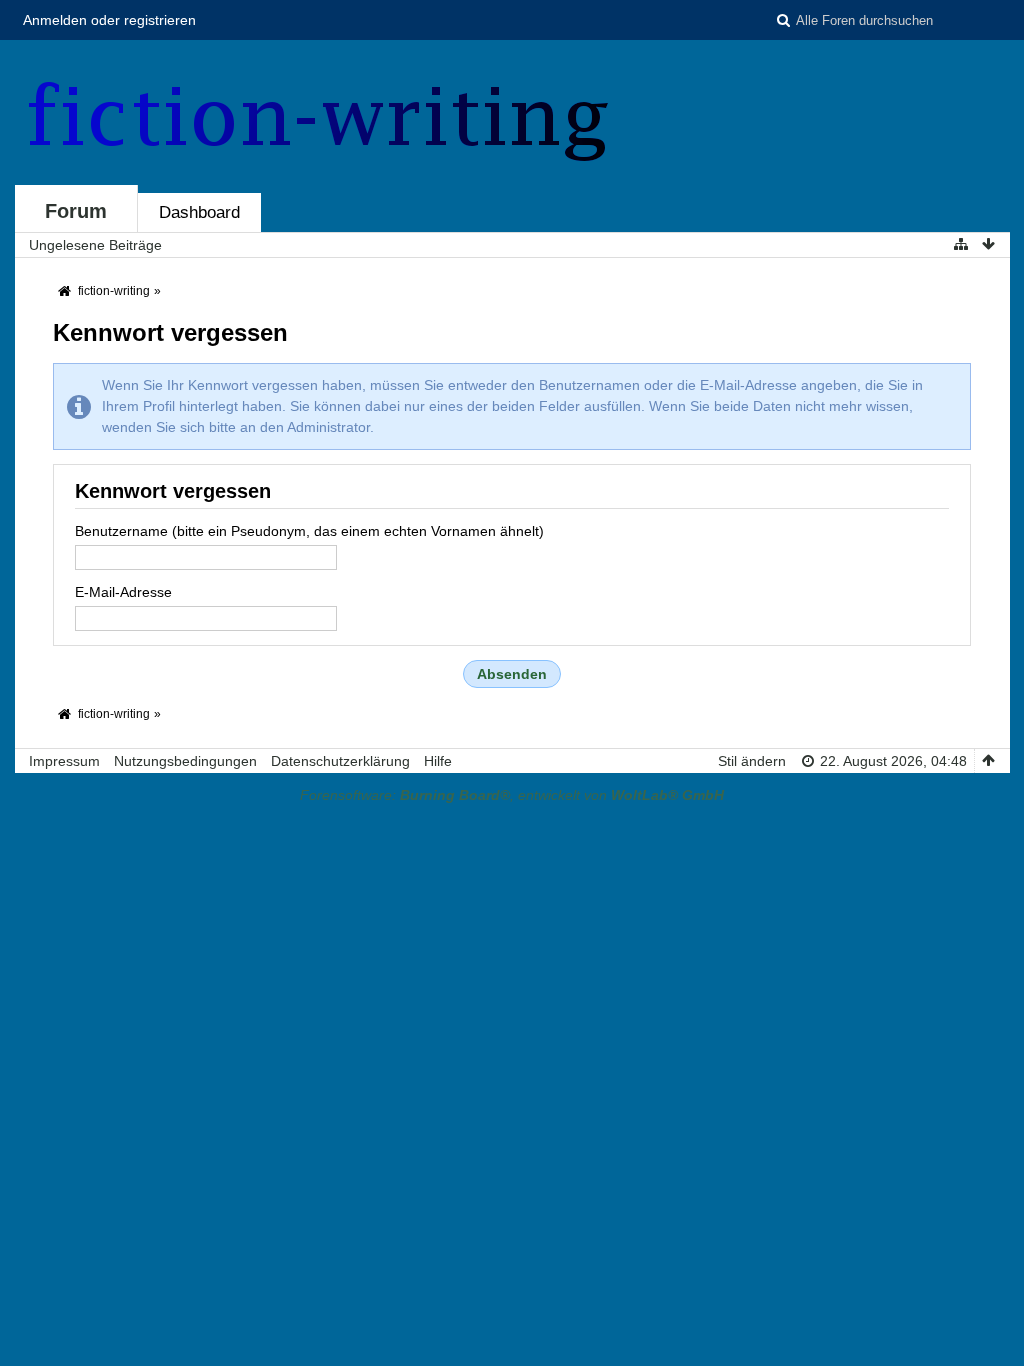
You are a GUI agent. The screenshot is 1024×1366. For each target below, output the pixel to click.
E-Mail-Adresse (123, 592)
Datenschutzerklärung (340, 761)
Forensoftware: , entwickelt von (512, 795)
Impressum (64, 761)
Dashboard (199, 212)
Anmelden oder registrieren (109, 20)
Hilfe (438, 761)
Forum (76, 211)
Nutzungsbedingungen (185, 761)
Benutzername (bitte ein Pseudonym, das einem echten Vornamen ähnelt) (309, 531)
